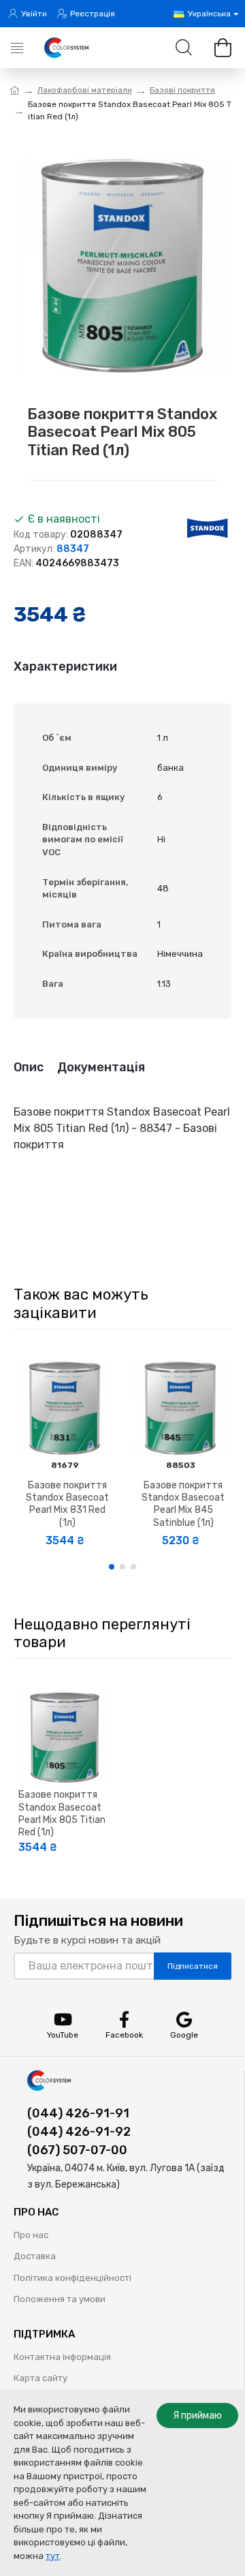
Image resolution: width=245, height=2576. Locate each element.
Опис (29, 1067)
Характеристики (65, 666)
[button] (112, 1567)
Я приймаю (197, 2416)
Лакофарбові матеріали (85, 90)
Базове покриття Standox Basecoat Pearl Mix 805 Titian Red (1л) (62, 1813)
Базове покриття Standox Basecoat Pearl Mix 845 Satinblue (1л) (183, 1504)
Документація (101, 1067)
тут (53, 2556)
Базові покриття (182, 90)
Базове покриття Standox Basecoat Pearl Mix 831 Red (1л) (67, 1504)
